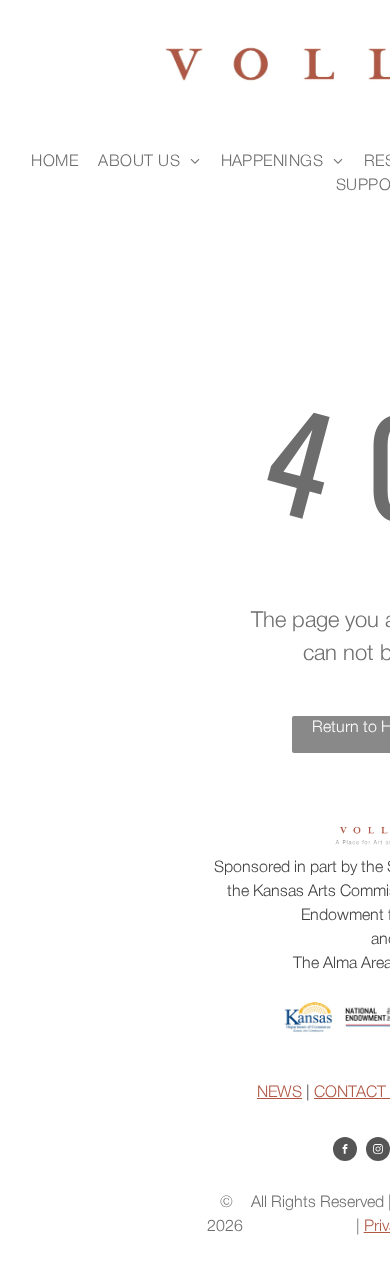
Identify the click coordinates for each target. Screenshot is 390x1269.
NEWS (279, 1093)
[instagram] (378, 1151)
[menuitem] (54, 162)
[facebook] (345, 1151)
